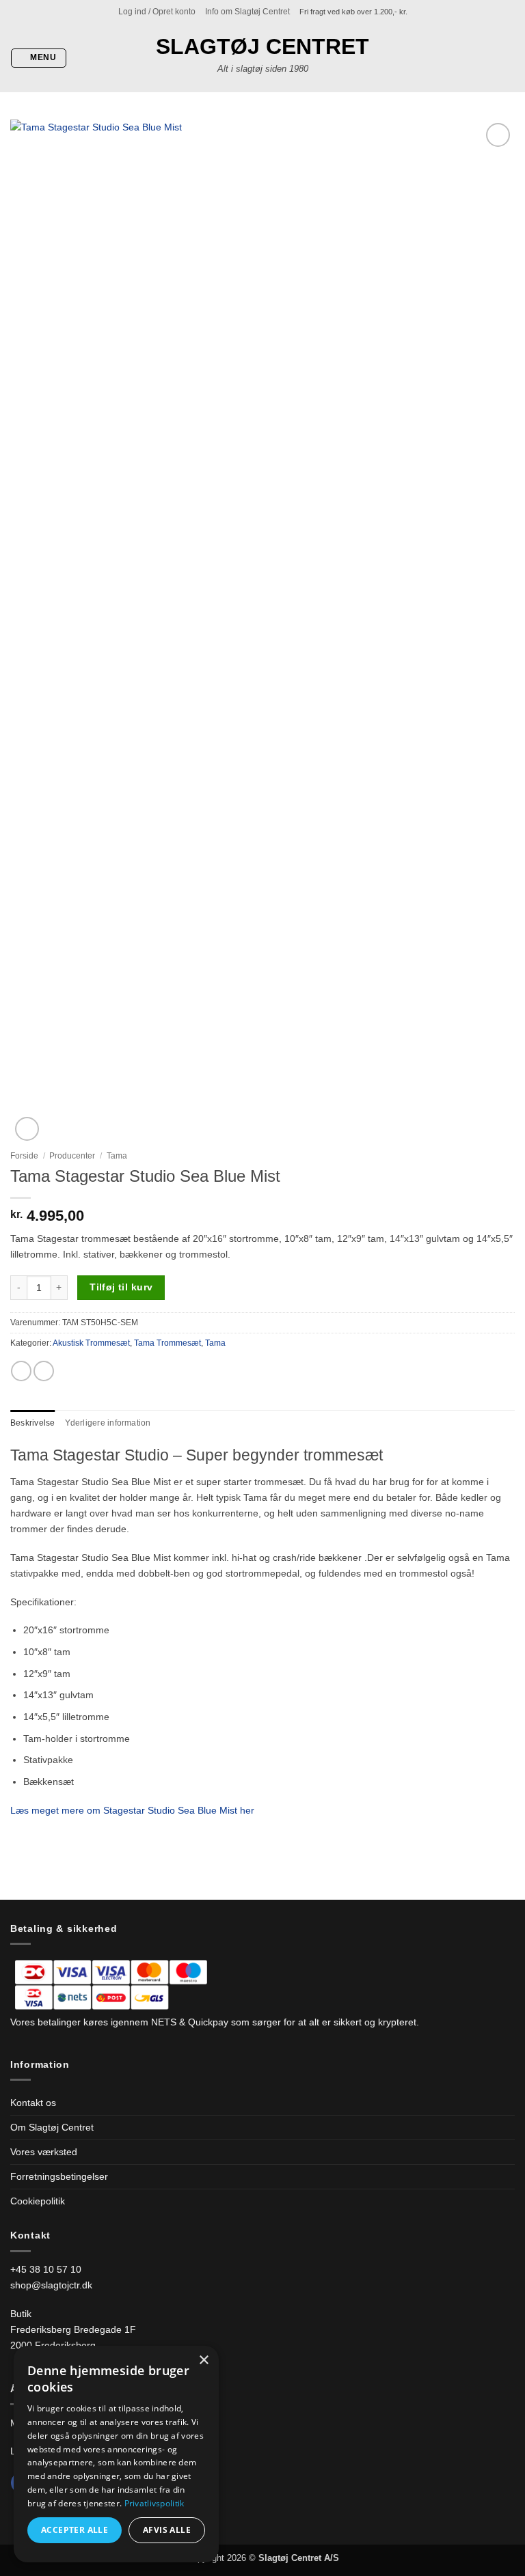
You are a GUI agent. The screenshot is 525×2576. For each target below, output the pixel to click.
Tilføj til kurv (121, 1287)
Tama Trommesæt (167, 1343)
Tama (117, 1156)
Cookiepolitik (38, 2201)
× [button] (203, 2360)
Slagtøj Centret (262, 46)
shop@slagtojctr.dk (51, 2285)
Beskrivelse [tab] (33, 1423)
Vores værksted (44, 2152)
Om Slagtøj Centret (52, 2127)
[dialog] (116, 2454)
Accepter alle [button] (75, 2530)
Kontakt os (33, 2103)
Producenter (72, 1156)
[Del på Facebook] (21, 1371)
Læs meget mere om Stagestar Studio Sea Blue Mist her (132, 1810)
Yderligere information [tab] (108, 1423)
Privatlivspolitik (154, 2503)
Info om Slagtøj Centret (247, 12)
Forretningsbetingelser (59, 2176)
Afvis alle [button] (167, 2530)
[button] (157, 12)
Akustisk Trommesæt (91, 1343)
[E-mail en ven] (44, 1371)
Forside (24, 1156)
